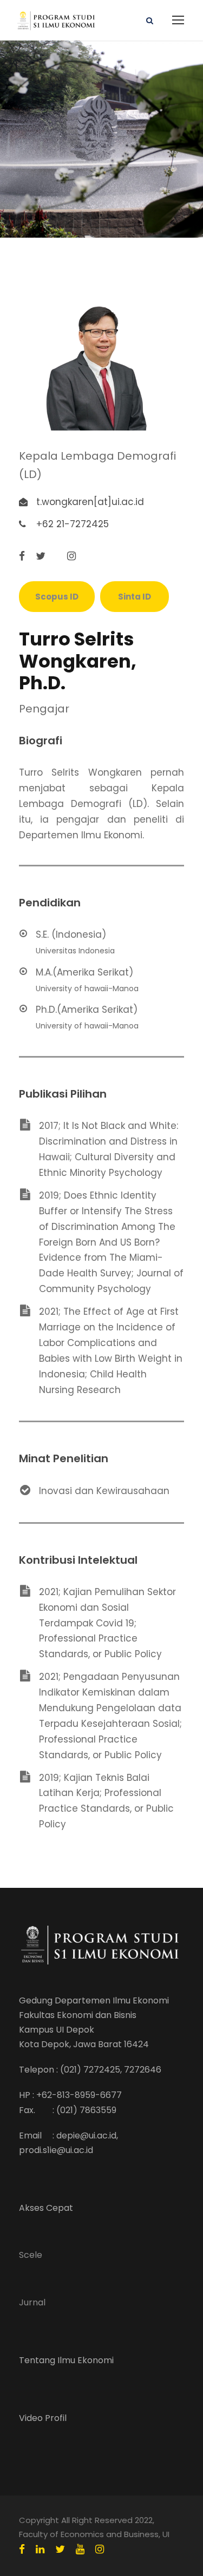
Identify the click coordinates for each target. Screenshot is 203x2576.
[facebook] (22, 556)
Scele (31, 2255)
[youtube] (80, 2550)
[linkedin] (40, 2550)
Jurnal (32, 2302)
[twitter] (41, 556)
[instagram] (71, 556)
